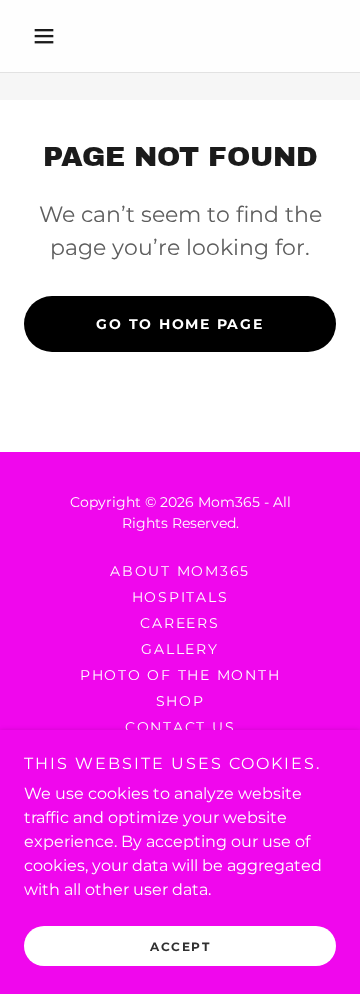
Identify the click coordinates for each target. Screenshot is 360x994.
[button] (47, 36)
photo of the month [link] (180, 675)
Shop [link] (180, 701)
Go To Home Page (179, 324)
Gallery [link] (179, 649)
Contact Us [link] (180, 727)
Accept (180, 946)
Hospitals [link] (180, 597)
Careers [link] (179, 623)
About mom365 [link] (180, 571)
